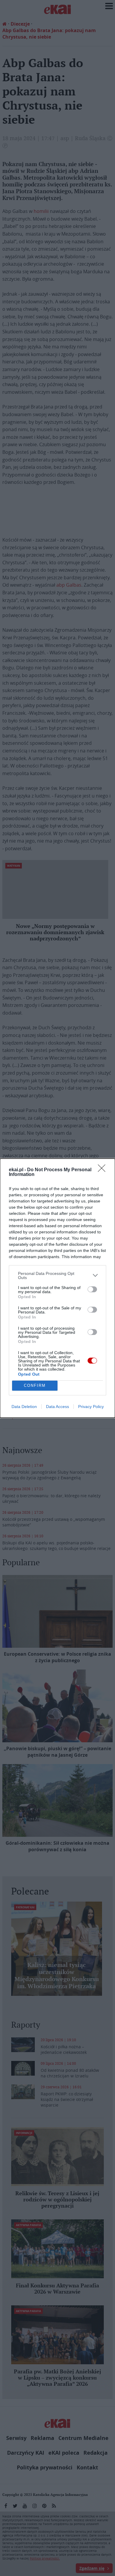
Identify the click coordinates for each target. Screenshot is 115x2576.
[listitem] (57, 1275)
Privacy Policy (91, 1407)
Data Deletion (24, 1407)
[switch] (92, 1289)
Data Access (57, 1407)
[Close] (103, 1170)
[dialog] (57, 1288)
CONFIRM (35, 1385)
